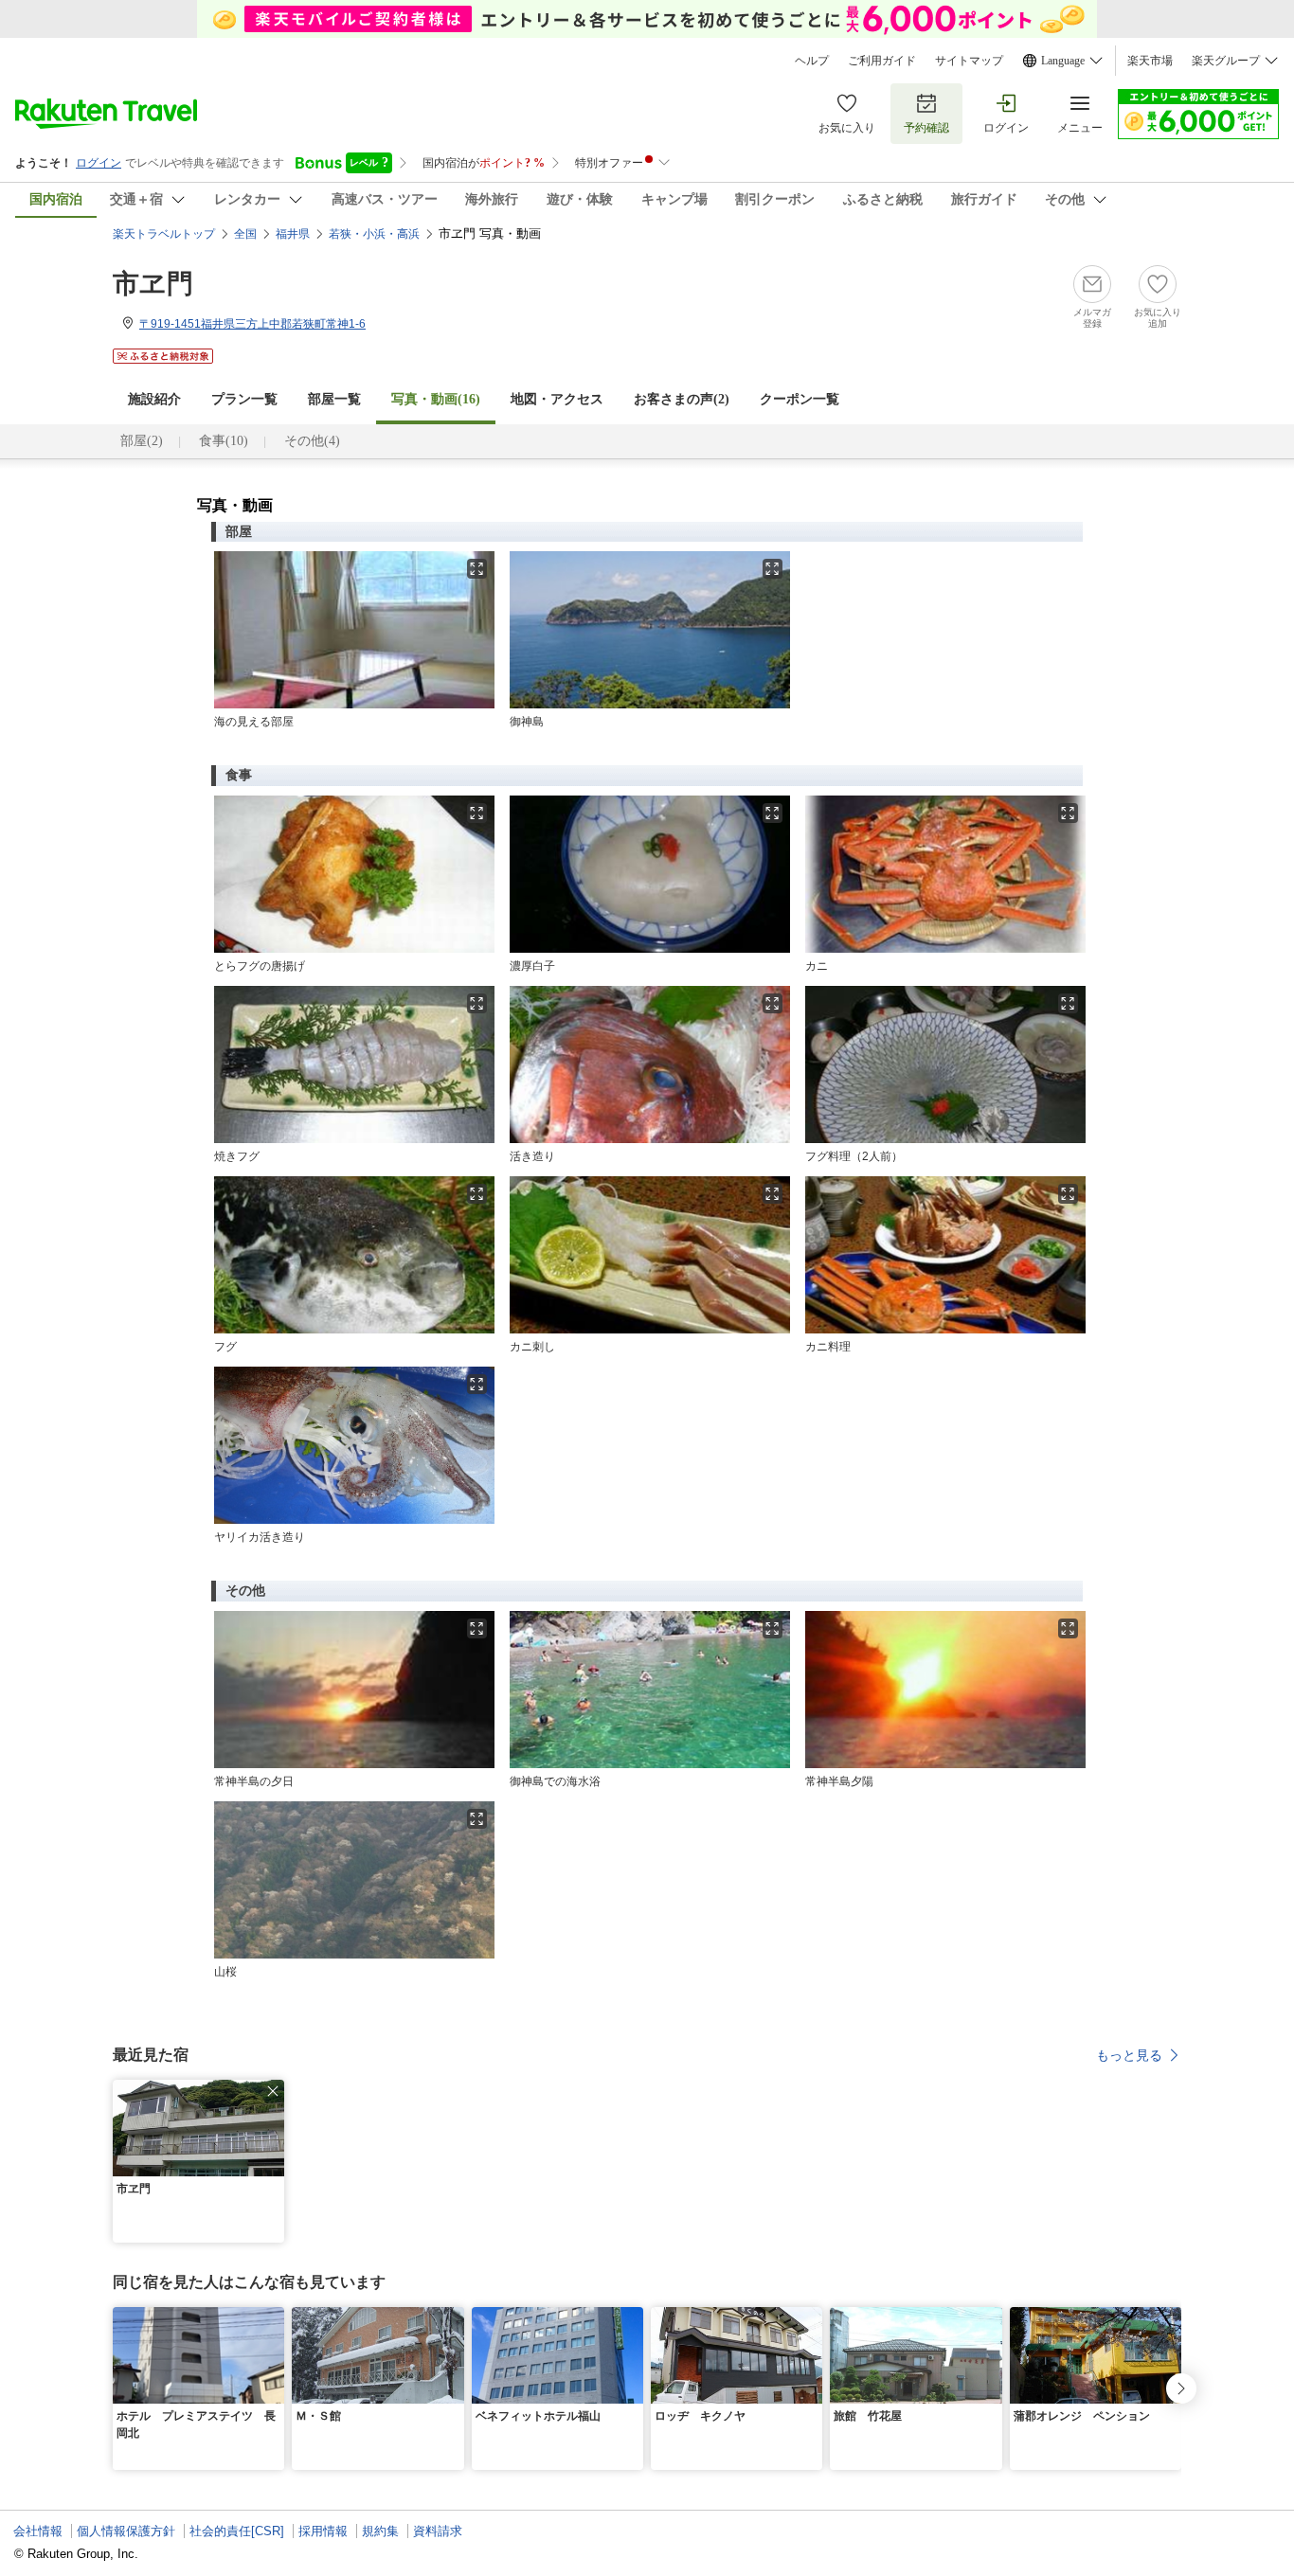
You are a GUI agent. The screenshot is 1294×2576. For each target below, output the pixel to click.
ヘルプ (812, 61)
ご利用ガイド (882, 61)
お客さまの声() (682, 399)
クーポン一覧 (800, 399)
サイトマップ (969, 61)
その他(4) (312, 441)
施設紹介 (154, 399)
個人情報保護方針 (126, 2531)
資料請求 (438, 2531)
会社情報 (38, 2531)
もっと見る (1129, 2055)
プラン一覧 (244, 399)
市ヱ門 (153, 284)
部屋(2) (142, 441)
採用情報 (323, 2531)
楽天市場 (1150, 61)
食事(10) (224, 441)
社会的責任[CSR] (237, 2531)
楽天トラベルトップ (164, 234)
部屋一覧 (334, 399)
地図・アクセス (557, 399)
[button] (273, 2091)
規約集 (380, 2531)
